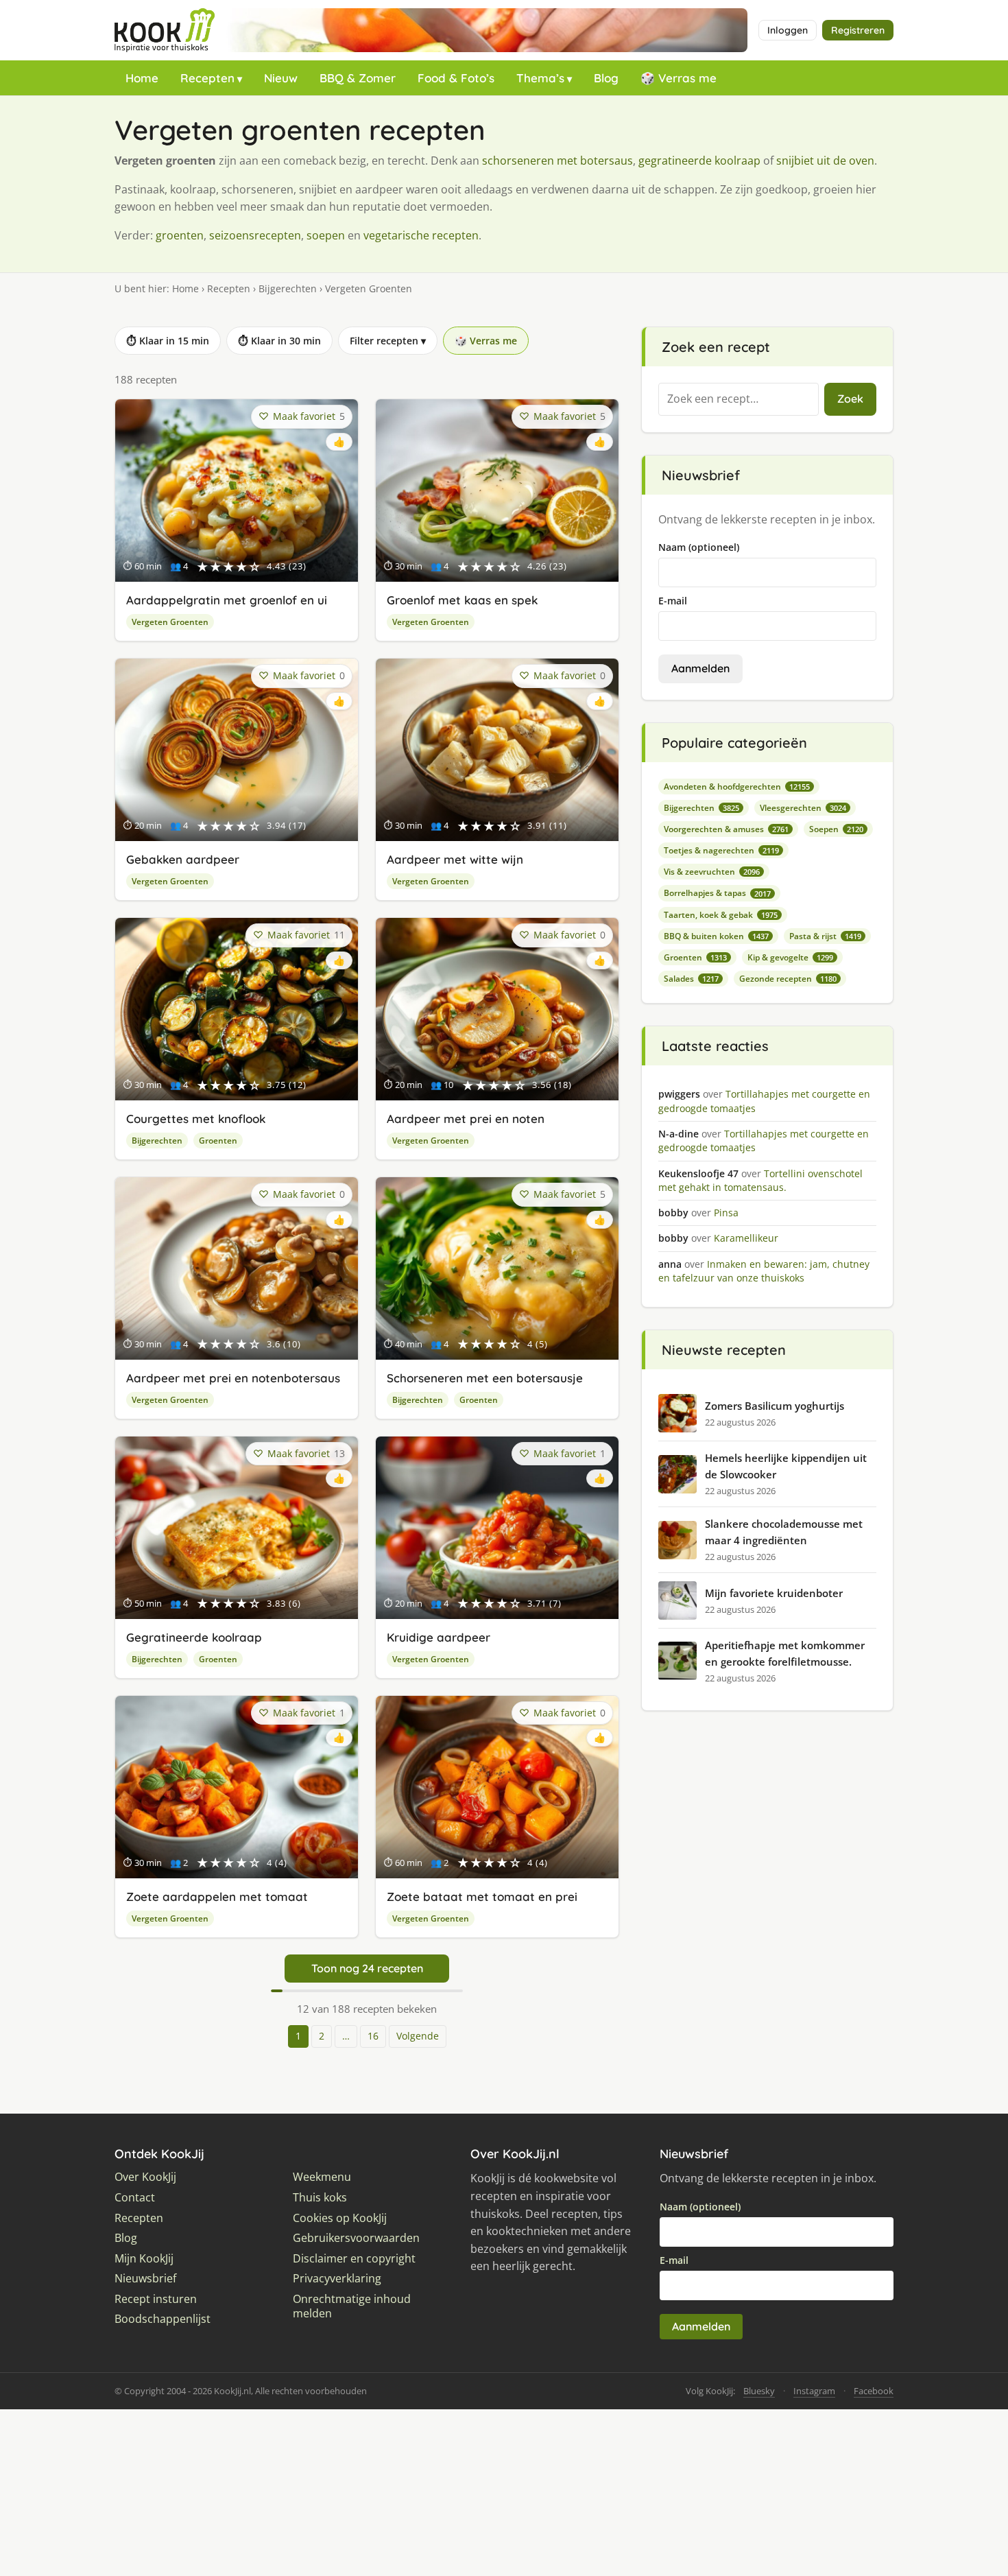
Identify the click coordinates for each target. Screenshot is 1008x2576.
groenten (180, 235)
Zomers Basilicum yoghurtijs (775, 1406)
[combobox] (739, 399)
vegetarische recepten (421, 235)
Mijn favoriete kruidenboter (774, 1593)
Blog (606, 78)
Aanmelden (700, 668)
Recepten (207, 78)
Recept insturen (156, 2299)
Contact (135, 2198)
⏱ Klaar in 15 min (168, 341)
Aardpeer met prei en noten (466, 1119)
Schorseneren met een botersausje (485, 1378)
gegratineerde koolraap (699, 161)
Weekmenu (322, 2177)
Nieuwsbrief (145, 2279)
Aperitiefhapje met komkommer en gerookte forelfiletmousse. (785, 1653)
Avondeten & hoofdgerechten (737, 787)
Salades (691, 979)
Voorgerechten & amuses (726, 829)
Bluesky (759, 2391)
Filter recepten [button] (388, 341)
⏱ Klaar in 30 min (279, 341)
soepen (326, 235)
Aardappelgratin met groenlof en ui (227, 600)
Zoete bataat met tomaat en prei (482, 1896)
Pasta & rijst (825, 936)
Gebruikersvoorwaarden (356, 2238)
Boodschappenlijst (163, 2319)
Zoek (850, 399)
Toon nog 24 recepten (367, 1968)
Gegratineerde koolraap (194, 1637)
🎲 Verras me (679, 78)
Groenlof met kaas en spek (462, 600)
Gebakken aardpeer (183, 859)
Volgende (418, 2036)
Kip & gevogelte (790, 957)
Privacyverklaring (337, 2279)
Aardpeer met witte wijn (455, 859)
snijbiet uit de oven (825, 161)
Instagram (814, 2391)
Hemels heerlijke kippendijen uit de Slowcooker (786, 1466)
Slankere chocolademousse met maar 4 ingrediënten (784, 1532)
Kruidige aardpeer (439, 1637)
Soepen (836, 829)
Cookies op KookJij (340, 2218)
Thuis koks (320, 2198)
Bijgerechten (288, 288)
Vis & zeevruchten (712, 872)
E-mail (673, 601)
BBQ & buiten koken (716, 936)
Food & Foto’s (456, 78)
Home (142, 78)
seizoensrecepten (255, 235)
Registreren (858, 30)
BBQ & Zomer (358, 78)
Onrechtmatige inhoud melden (352, 2307)
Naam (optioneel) (699, 547)
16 (373, 2036)
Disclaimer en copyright (354, 2259)
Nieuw (281, 78)
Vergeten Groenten (170, 622)
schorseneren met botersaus (557, 161)
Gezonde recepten (788, 979)
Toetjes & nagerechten (721, 850)
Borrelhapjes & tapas (717, 893)
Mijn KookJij (144, 2259)
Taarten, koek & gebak (721, 915)
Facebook (874, 2391)
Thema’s (540, 78)
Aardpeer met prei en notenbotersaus (233, 1378)
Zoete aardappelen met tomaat (217, 1896)
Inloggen (788, 30)
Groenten (218, 1141)
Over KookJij (145, 2177)
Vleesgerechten (803, 808)
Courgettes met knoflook (196, 1119)
